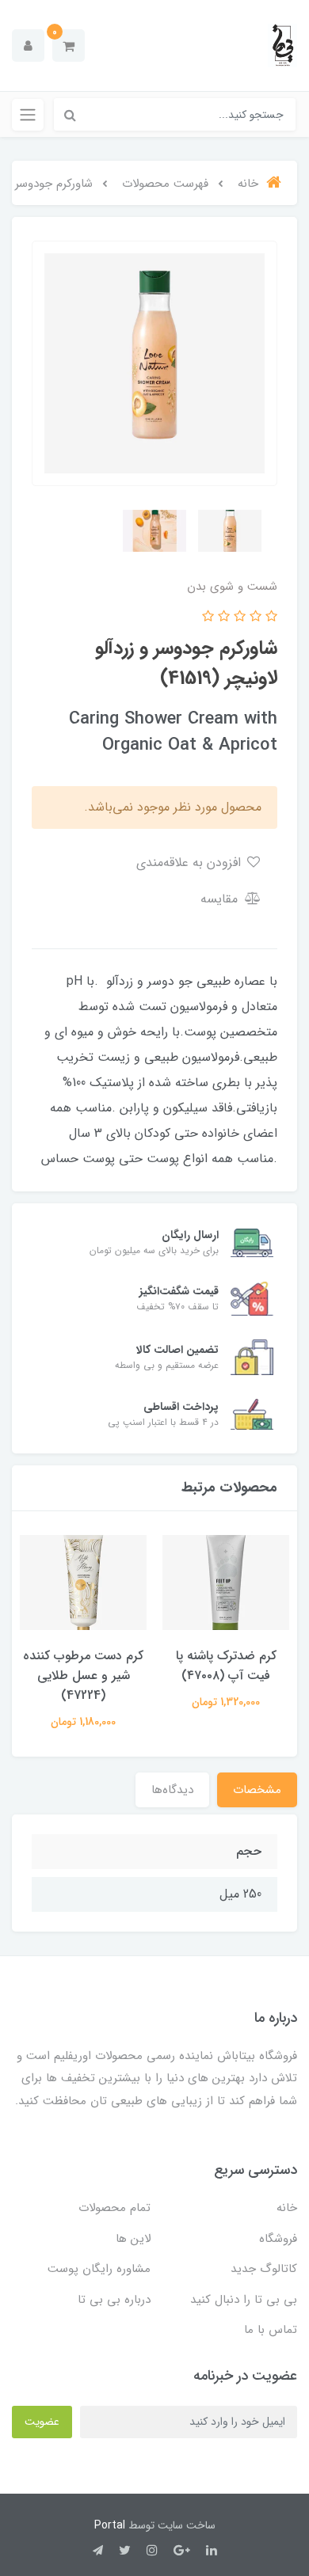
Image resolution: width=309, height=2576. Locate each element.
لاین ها (133, 2239)
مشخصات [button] (257, 1790)
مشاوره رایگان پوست (99, 2269)
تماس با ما (271, 2330)
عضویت (42, 2422)
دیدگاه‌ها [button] (172, 1790)
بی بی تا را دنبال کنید (244, 2300)
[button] (69, 46)
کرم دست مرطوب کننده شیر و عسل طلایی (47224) (83, 1676)
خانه (287, 2208)
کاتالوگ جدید (264, 2269)
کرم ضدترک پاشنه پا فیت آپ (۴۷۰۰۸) (226, 1666)
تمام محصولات (114, 2208)
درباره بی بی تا (114, 2300)
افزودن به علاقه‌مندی (191, 862)
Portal (110, 2525)
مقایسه (221, 899)
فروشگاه (278, 2239)
